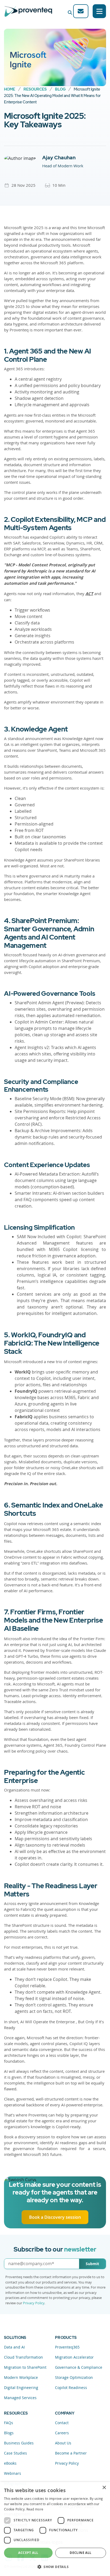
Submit (92, 2264)
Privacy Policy (34, 2303)
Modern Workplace (21, 2377)
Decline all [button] (80, 2553)
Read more (35, 2509)
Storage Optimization (74, 2377)
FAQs (9, 2423)
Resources (35, 89)
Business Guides (19, 2443)
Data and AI (14, 2347)
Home (10, 89)
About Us (63, 2443)
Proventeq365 (67, 2347)
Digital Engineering (21, 2388)
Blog (60, 89)
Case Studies (15, 2453)
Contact (62, 2423)
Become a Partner (71, 2453)
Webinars (13, 2473)
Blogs (9, 2433)
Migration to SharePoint (25, 2367)
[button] (55, 2567)
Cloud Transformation (23, 2357)
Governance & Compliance (79, 2367)
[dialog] (55, 2529)
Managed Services (20, 2398)
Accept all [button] (28, 2553)
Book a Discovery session (55, 2217)
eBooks (10, 2463)
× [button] (104, 2488)
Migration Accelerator (74, 2357)
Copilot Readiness (71, 2388)
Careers (62, 2433)
